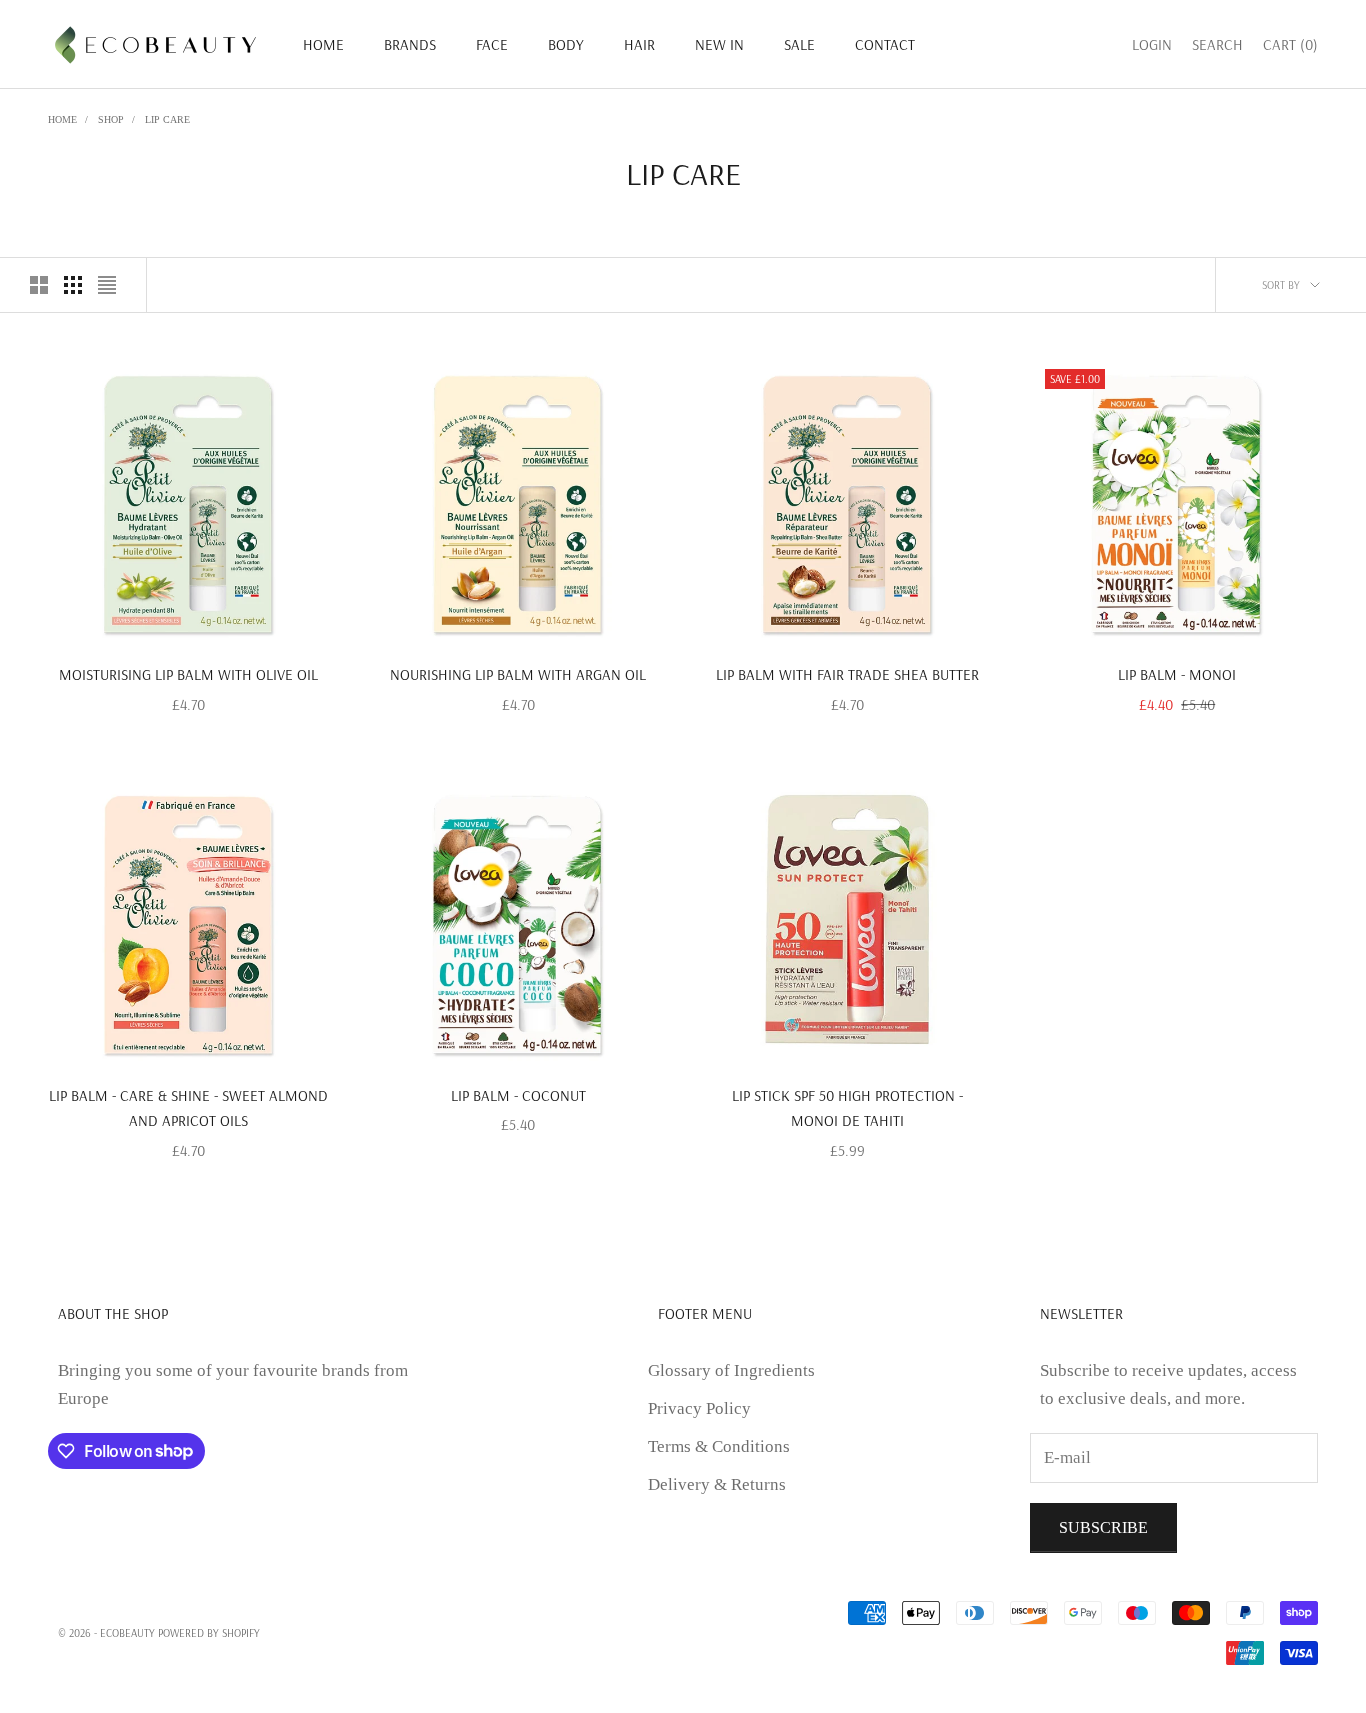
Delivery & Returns (717, 1484)
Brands (410, 44)
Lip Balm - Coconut (518, 1095)
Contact (885, 44)
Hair (639, 44)
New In (719, 44)
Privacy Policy (699, 1408)
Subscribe (1103, 1527)
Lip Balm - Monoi (1177, 674)
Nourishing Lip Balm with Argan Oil (518, 674)
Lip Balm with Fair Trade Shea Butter (847, 674)
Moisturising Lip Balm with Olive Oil (188, 674)
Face (492, 44)
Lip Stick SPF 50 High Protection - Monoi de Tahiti (847, 1108)
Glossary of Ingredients (731, 1370)
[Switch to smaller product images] (73, 285)
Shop (111, 119)
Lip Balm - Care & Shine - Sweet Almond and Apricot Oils (188, 1108)
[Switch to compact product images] (107, 285)
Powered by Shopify (209, 1633)
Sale (799, 44)
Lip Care (167, 119)
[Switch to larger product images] (39, 285)
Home (323, 44)
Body (566, 44)
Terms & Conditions (719, 1446)
